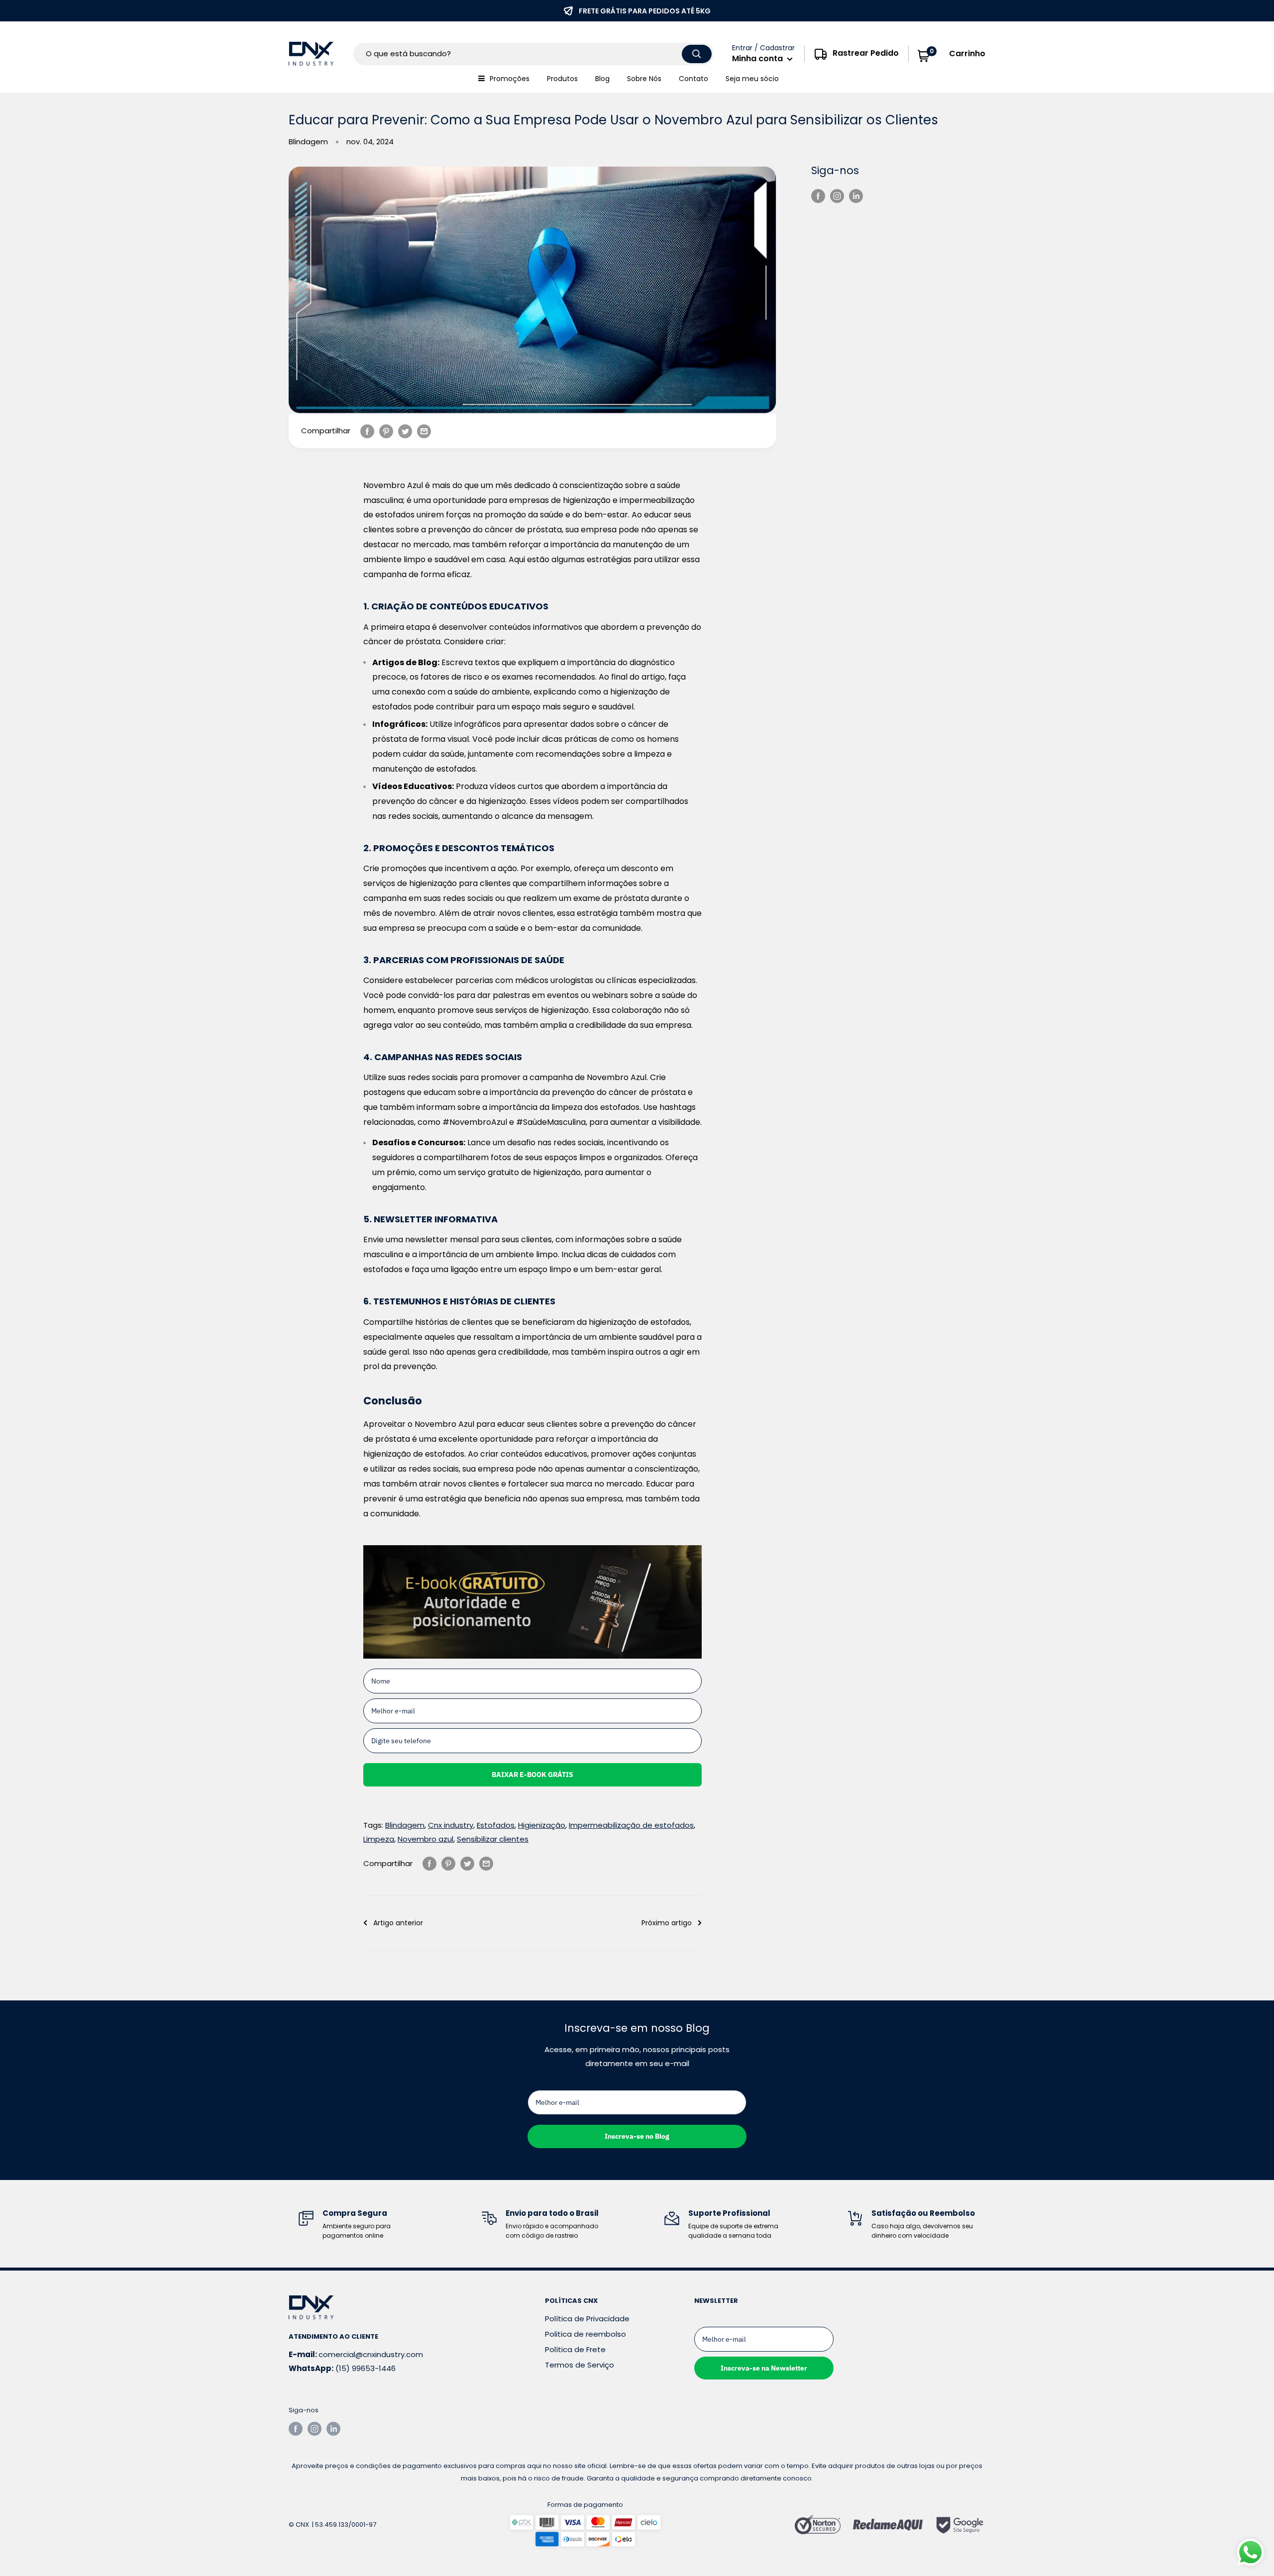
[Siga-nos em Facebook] (818, 196)
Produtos (562, 79)
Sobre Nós (644, 79)
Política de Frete (575, 2349)
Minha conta (758, 58)
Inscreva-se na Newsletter (764, 2368)
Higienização (542, 1825)
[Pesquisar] (697, 54)
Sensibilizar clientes (493, 1839)
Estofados (496, 1825)
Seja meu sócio (752, 79)
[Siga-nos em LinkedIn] (856, 196)
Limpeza (379, 1839)
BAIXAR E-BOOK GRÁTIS (532, 1775)
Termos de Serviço (580, 2365)
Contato (693, 79)
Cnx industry (451, 1825)
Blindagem (308, 142)
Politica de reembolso (585, 2334)
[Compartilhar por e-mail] (424, 431)
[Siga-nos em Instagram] (837, 196)
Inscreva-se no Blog (637, 2136)
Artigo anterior (398, 1923)
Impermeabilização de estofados (631, 1825)
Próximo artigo (667, 1923)
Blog (602, 79)
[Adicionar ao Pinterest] (386, 431)
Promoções (510, 79)
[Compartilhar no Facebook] (367, 431)
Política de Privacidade (587, 2319)
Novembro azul (425, 1839)
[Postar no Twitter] (405, 431)
